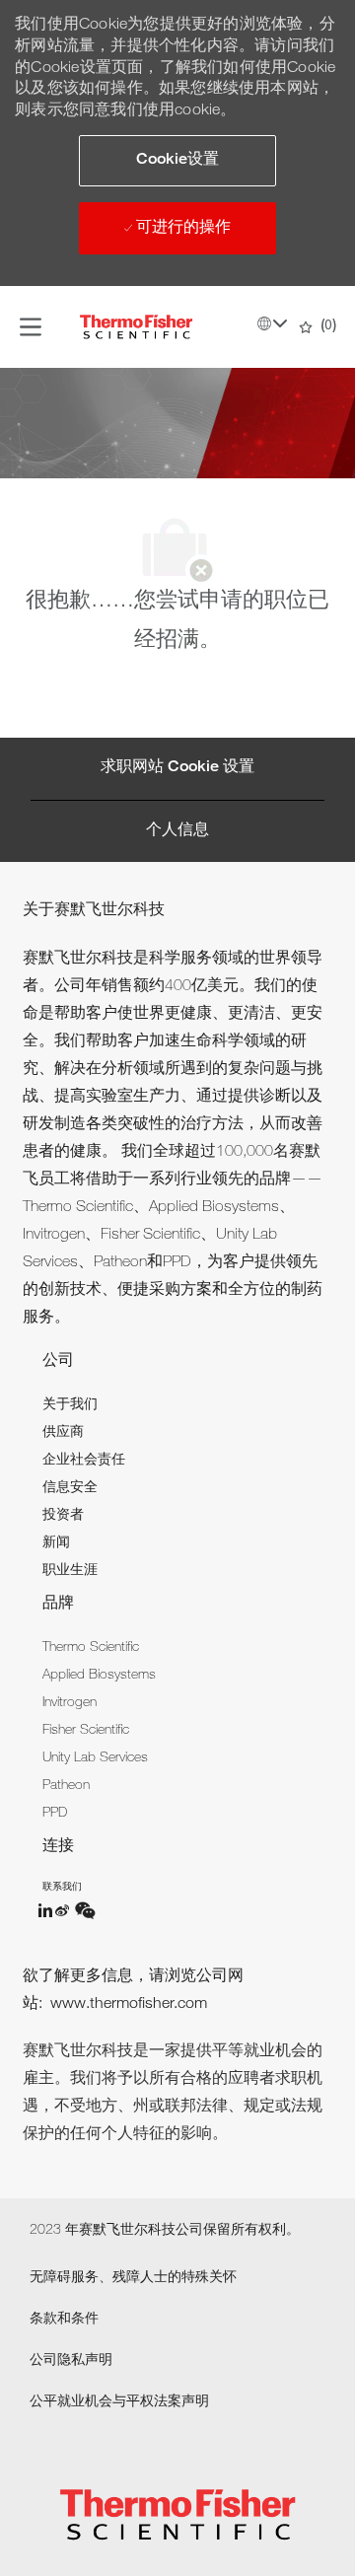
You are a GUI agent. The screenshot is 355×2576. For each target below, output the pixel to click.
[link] (70, 1405)
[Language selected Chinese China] (272, 323)
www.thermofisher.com (129, 2005)
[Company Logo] (136, 327)
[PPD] (46, 1910)
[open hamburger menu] (31, 327)
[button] (177, 161)
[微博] (64, 1910)
